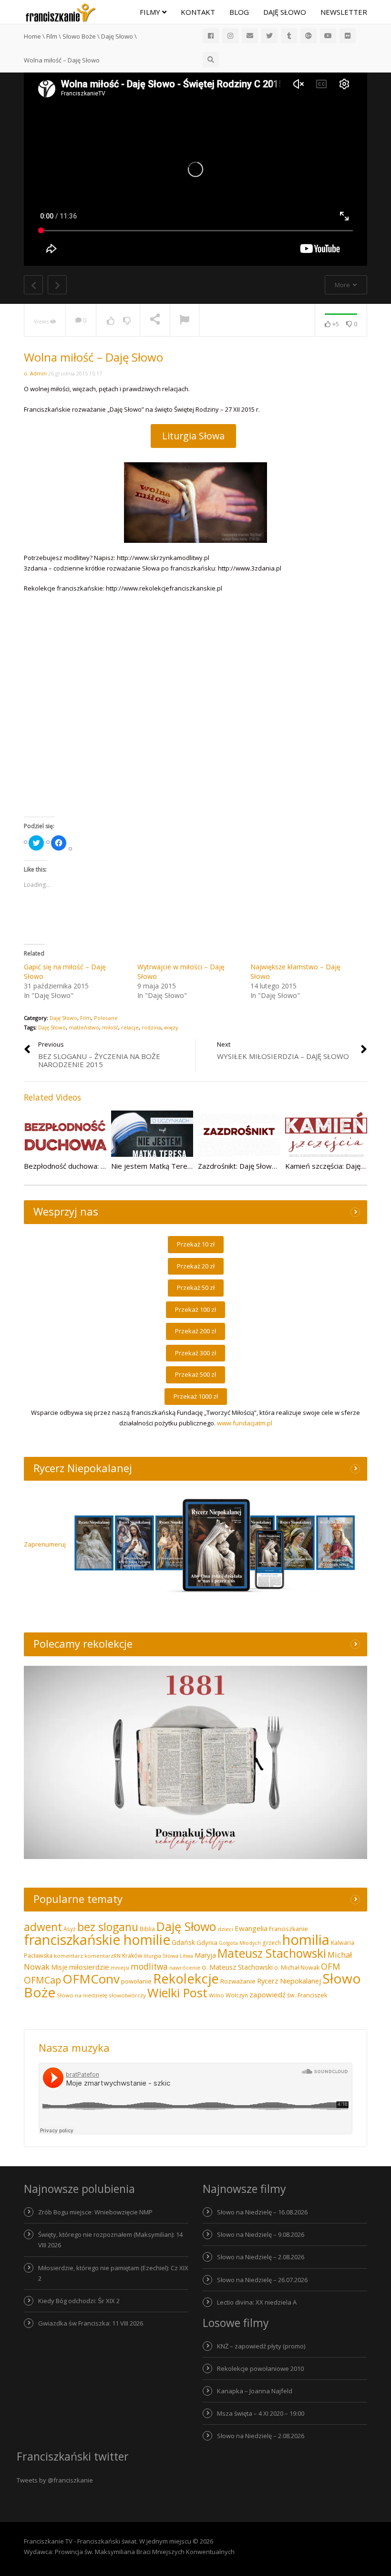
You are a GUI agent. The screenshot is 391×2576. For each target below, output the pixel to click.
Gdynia (207, 1942)
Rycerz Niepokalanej (289, 1981)
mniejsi (120, 1968)
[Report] (185, 321)
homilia (306, 1940)
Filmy (151, 12)
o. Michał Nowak (297, 1968)
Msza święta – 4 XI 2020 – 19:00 (261, 2413)
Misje (59, 1967)
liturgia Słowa (161, 1956)
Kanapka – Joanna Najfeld (255, 2391)
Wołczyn (237, 1995)
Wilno (216, 1995)
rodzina (151, 1027)
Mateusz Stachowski (272, 1953)
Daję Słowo (285, 12)
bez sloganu (108, 1927)
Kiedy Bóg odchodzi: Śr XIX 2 (79, 2301)
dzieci (225, 1929)
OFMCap (42, 1980)
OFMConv (91, 1979)
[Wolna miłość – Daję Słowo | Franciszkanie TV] (61, 12)
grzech (272, 1943)
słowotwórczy (127, 1995)
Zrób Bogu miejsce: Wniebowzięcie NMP (95, 2212)
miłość (110, 1027)
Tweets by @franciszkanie (55, 2480)
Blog (239, 12)
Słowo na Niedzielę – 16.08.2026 (262, 2212)
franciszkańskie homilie (97, 1939)
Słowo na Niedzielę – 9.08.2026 (261, 2234)
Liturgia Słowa (193, 436)
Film (86, 1018)
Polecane (106, 1018)
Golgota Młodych (240, 1943)
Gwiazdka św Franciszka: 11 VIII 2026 (91, 2323)
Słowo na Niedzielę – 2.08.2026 (261, 2257)
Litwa (186, 1956)
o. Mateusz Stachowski (237, 1967)
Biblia (147, 1929)
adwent (43, 1927)
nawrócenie (185, 1968)
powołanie (136, 1981)
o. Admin (35, 373)
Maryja (205, 1955)
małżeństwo (84, 1027)
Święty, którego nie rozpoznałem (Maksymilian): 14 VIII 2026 (110, 2240)
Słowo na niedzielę (82, 1995)
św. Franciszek (307, 1995)
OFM (330, 1966)
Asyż (70, 1929)
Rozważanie (238, 1981)
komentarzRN (103, 1956)
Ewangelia (251, 1928)
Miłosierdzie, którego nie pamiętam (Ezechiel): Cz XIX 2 (113, 2273)
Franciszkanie (288, 1929)
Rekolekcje (186, 1979)
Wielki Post (177, 1993)
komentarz (68, 1956)
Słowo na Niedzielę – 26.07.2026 (262, 2280)
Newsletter (344, 12)
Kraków (132, 1956)
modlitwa (149, 1967)
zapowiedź (268, 1994)
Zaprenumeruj (45, 1544)
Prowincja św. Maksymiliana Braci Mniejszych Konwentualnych (145, 2552)
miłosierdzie (89, 1967)
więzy (171, 1027)
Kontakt (198, 12)
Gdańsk (183, 1942)
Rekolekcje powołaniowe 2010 (260, 2368)
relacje (130, 1027)
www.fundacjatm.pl (245, 1423)
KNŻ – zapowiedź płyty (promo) (261, 2346)
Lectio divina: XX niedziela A (257, 2302)
